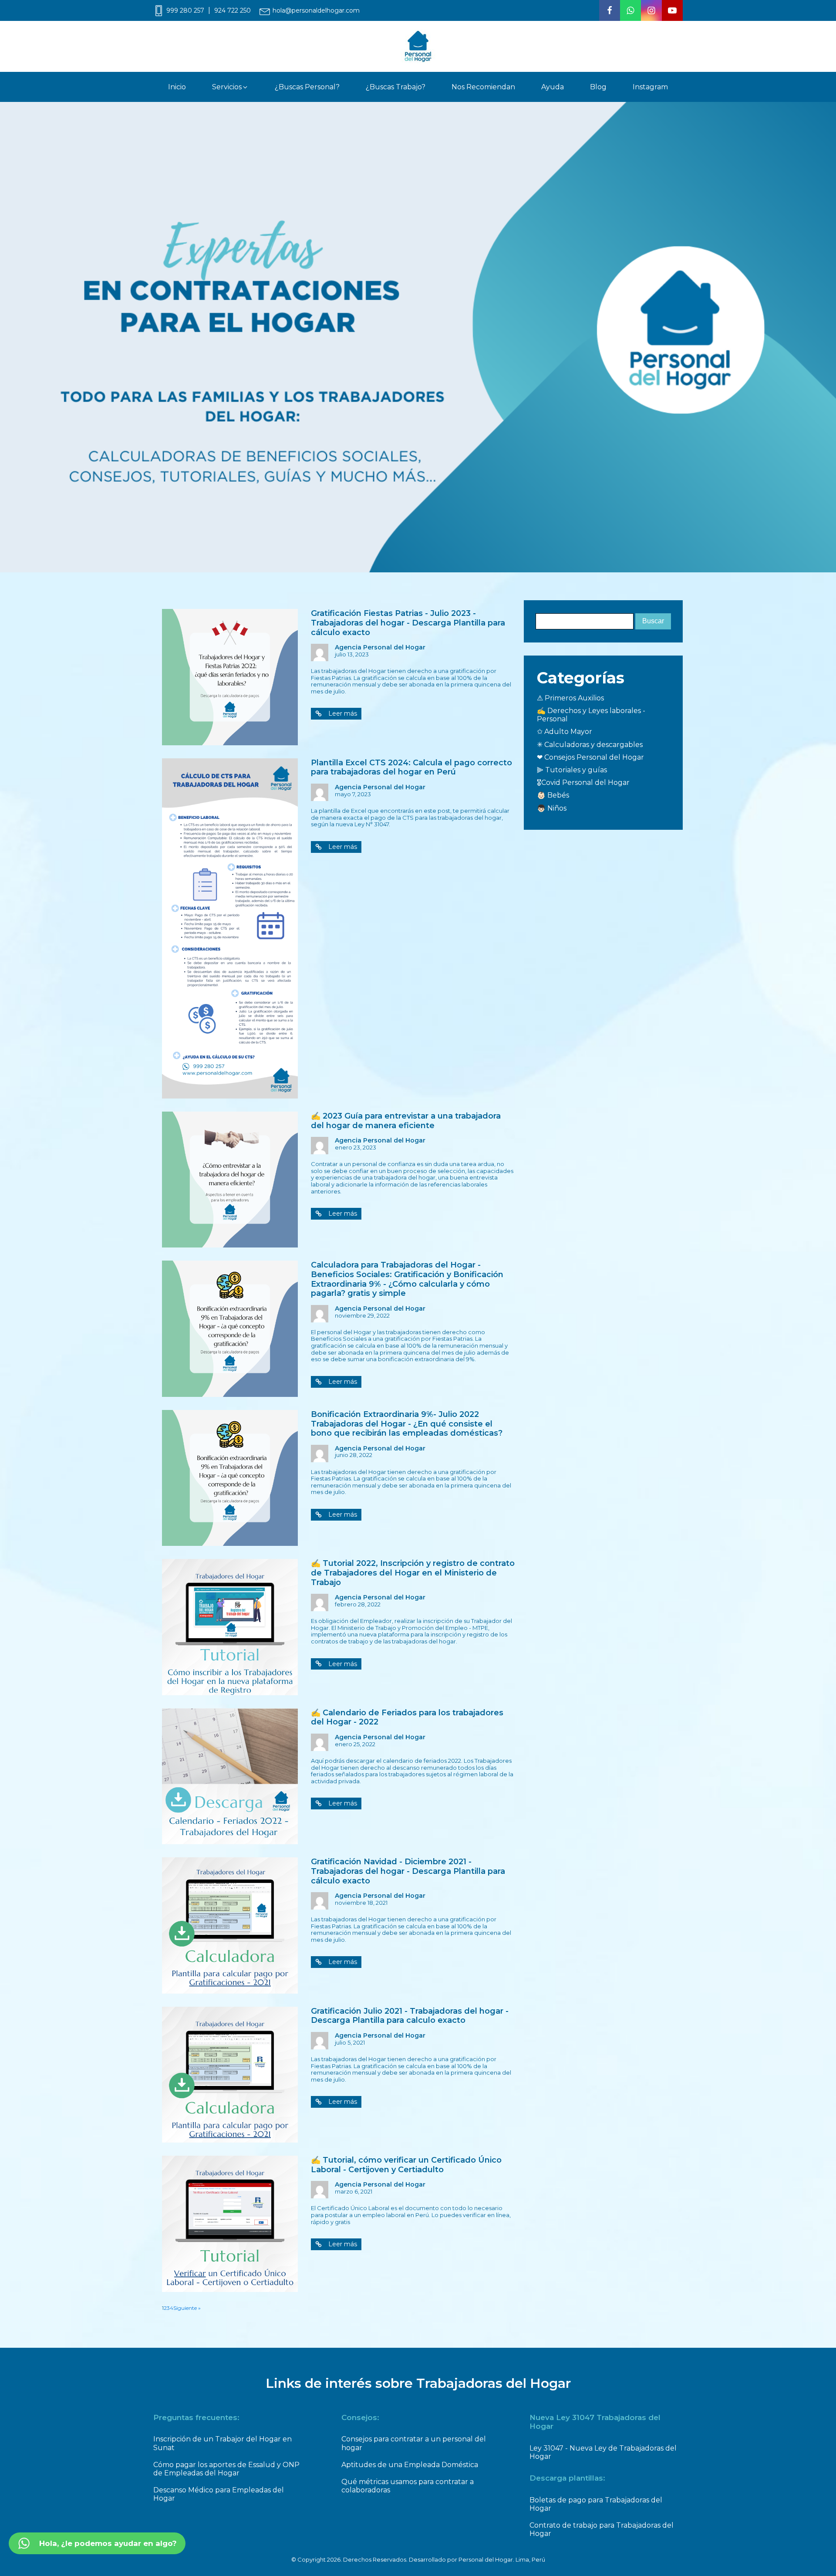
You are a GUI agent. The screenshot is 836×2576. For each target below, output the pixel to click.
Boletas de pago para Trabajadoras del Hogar (596, 2504)
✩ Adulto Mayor (565, 732)
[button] (230, 87)
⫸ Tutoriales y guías (572, 770)
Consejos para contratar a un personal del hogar (414, 2443)
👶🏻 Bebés (553, 795)
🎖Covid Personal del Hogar (583, 783)
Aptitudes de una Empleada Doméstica (410, 2465)
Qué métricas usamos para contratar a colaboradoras (408, 2486)
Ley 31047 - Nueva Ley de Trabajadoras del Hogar (603, 2452)
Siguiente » (187, 2308)
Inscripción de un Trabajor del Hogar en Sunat (222, 2443)
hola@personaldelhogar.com (316, 11)
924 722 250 (233, 11)
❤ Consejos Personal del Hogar (590, 757)
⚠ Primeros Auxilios (570, 698)
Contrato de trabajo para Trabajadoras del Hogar (602, 2529)
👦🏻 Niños (552, 808)
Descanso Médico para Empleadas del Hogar (219, 2494)
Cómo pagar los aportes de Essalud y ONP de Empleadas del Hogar (226, 2469)
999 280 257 (185, 11)
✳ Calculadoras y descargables (590, 745)
